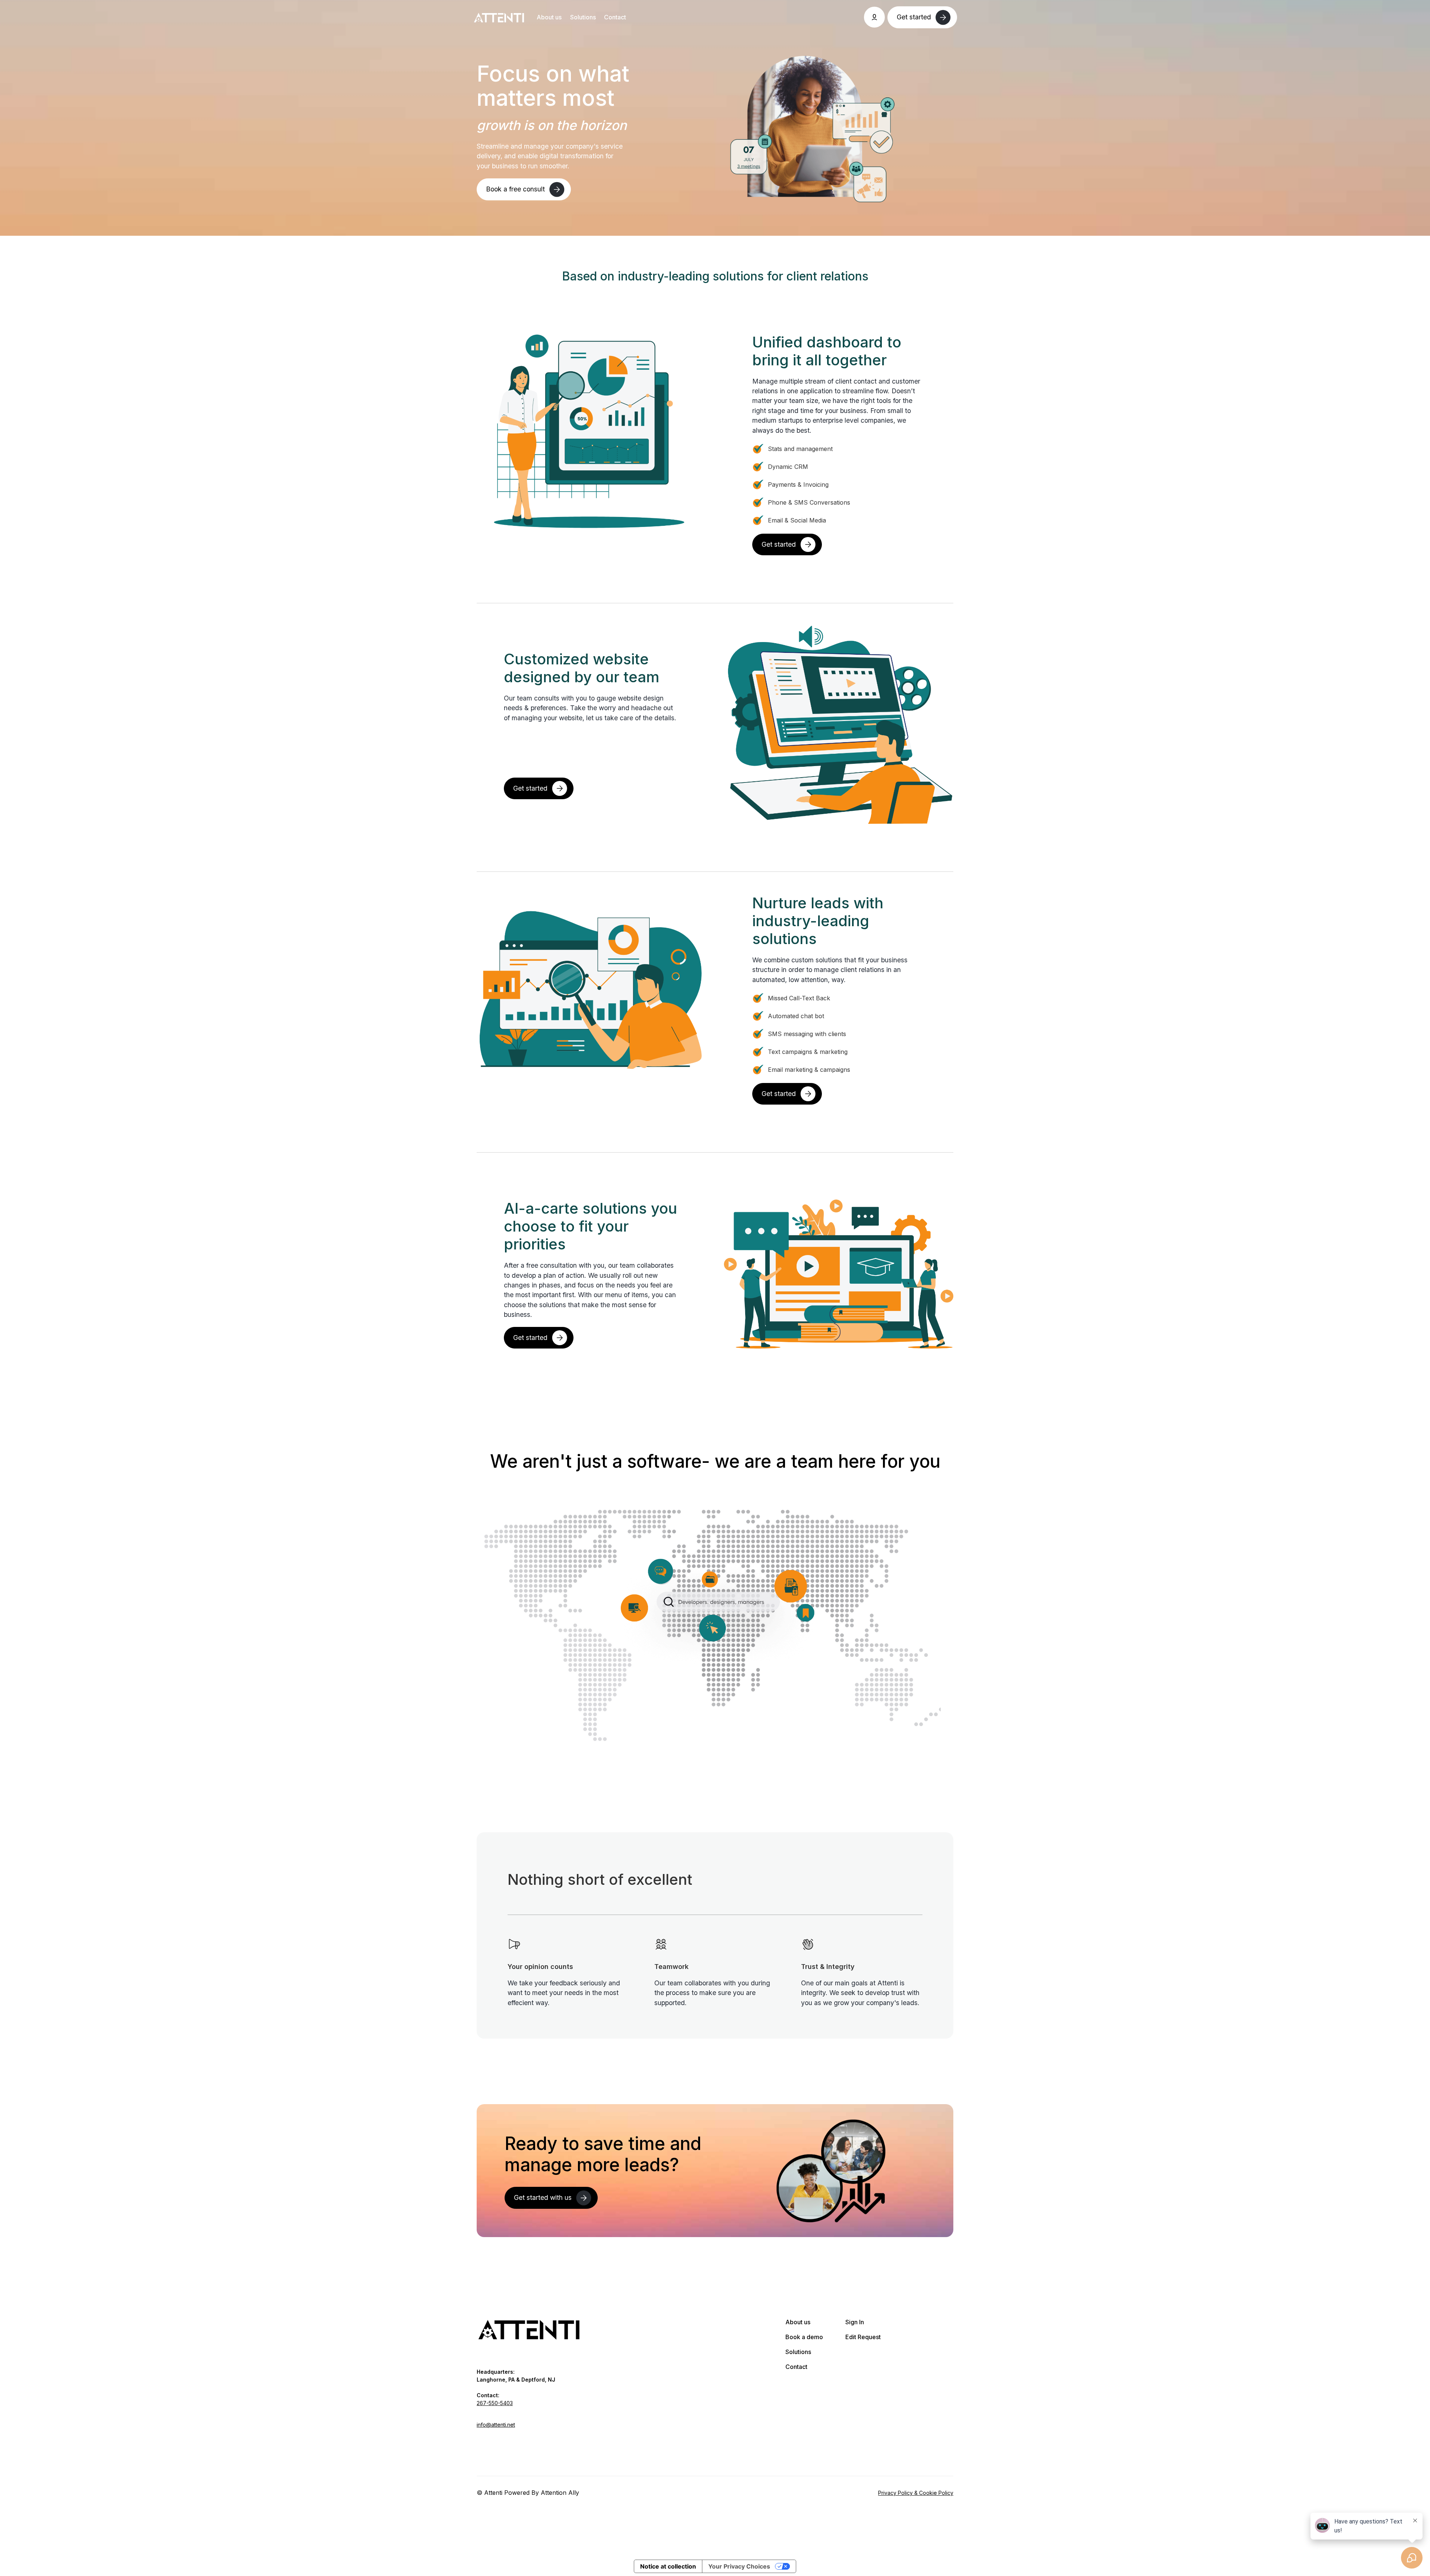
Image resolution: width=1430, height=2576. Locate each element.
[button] (874, 17)
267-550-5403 (495, 2403)
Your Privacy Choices (739, 2566)
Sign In (855, 2322)
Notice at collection (668, 2566)
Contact (615, 17)
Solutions (583, 17)
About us (549, 17)
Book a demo (804, 2337)
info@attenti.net (496, 2425)
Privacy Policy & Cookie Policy (916, 2493)
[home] (499, 17)
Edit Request (863, 2337)
